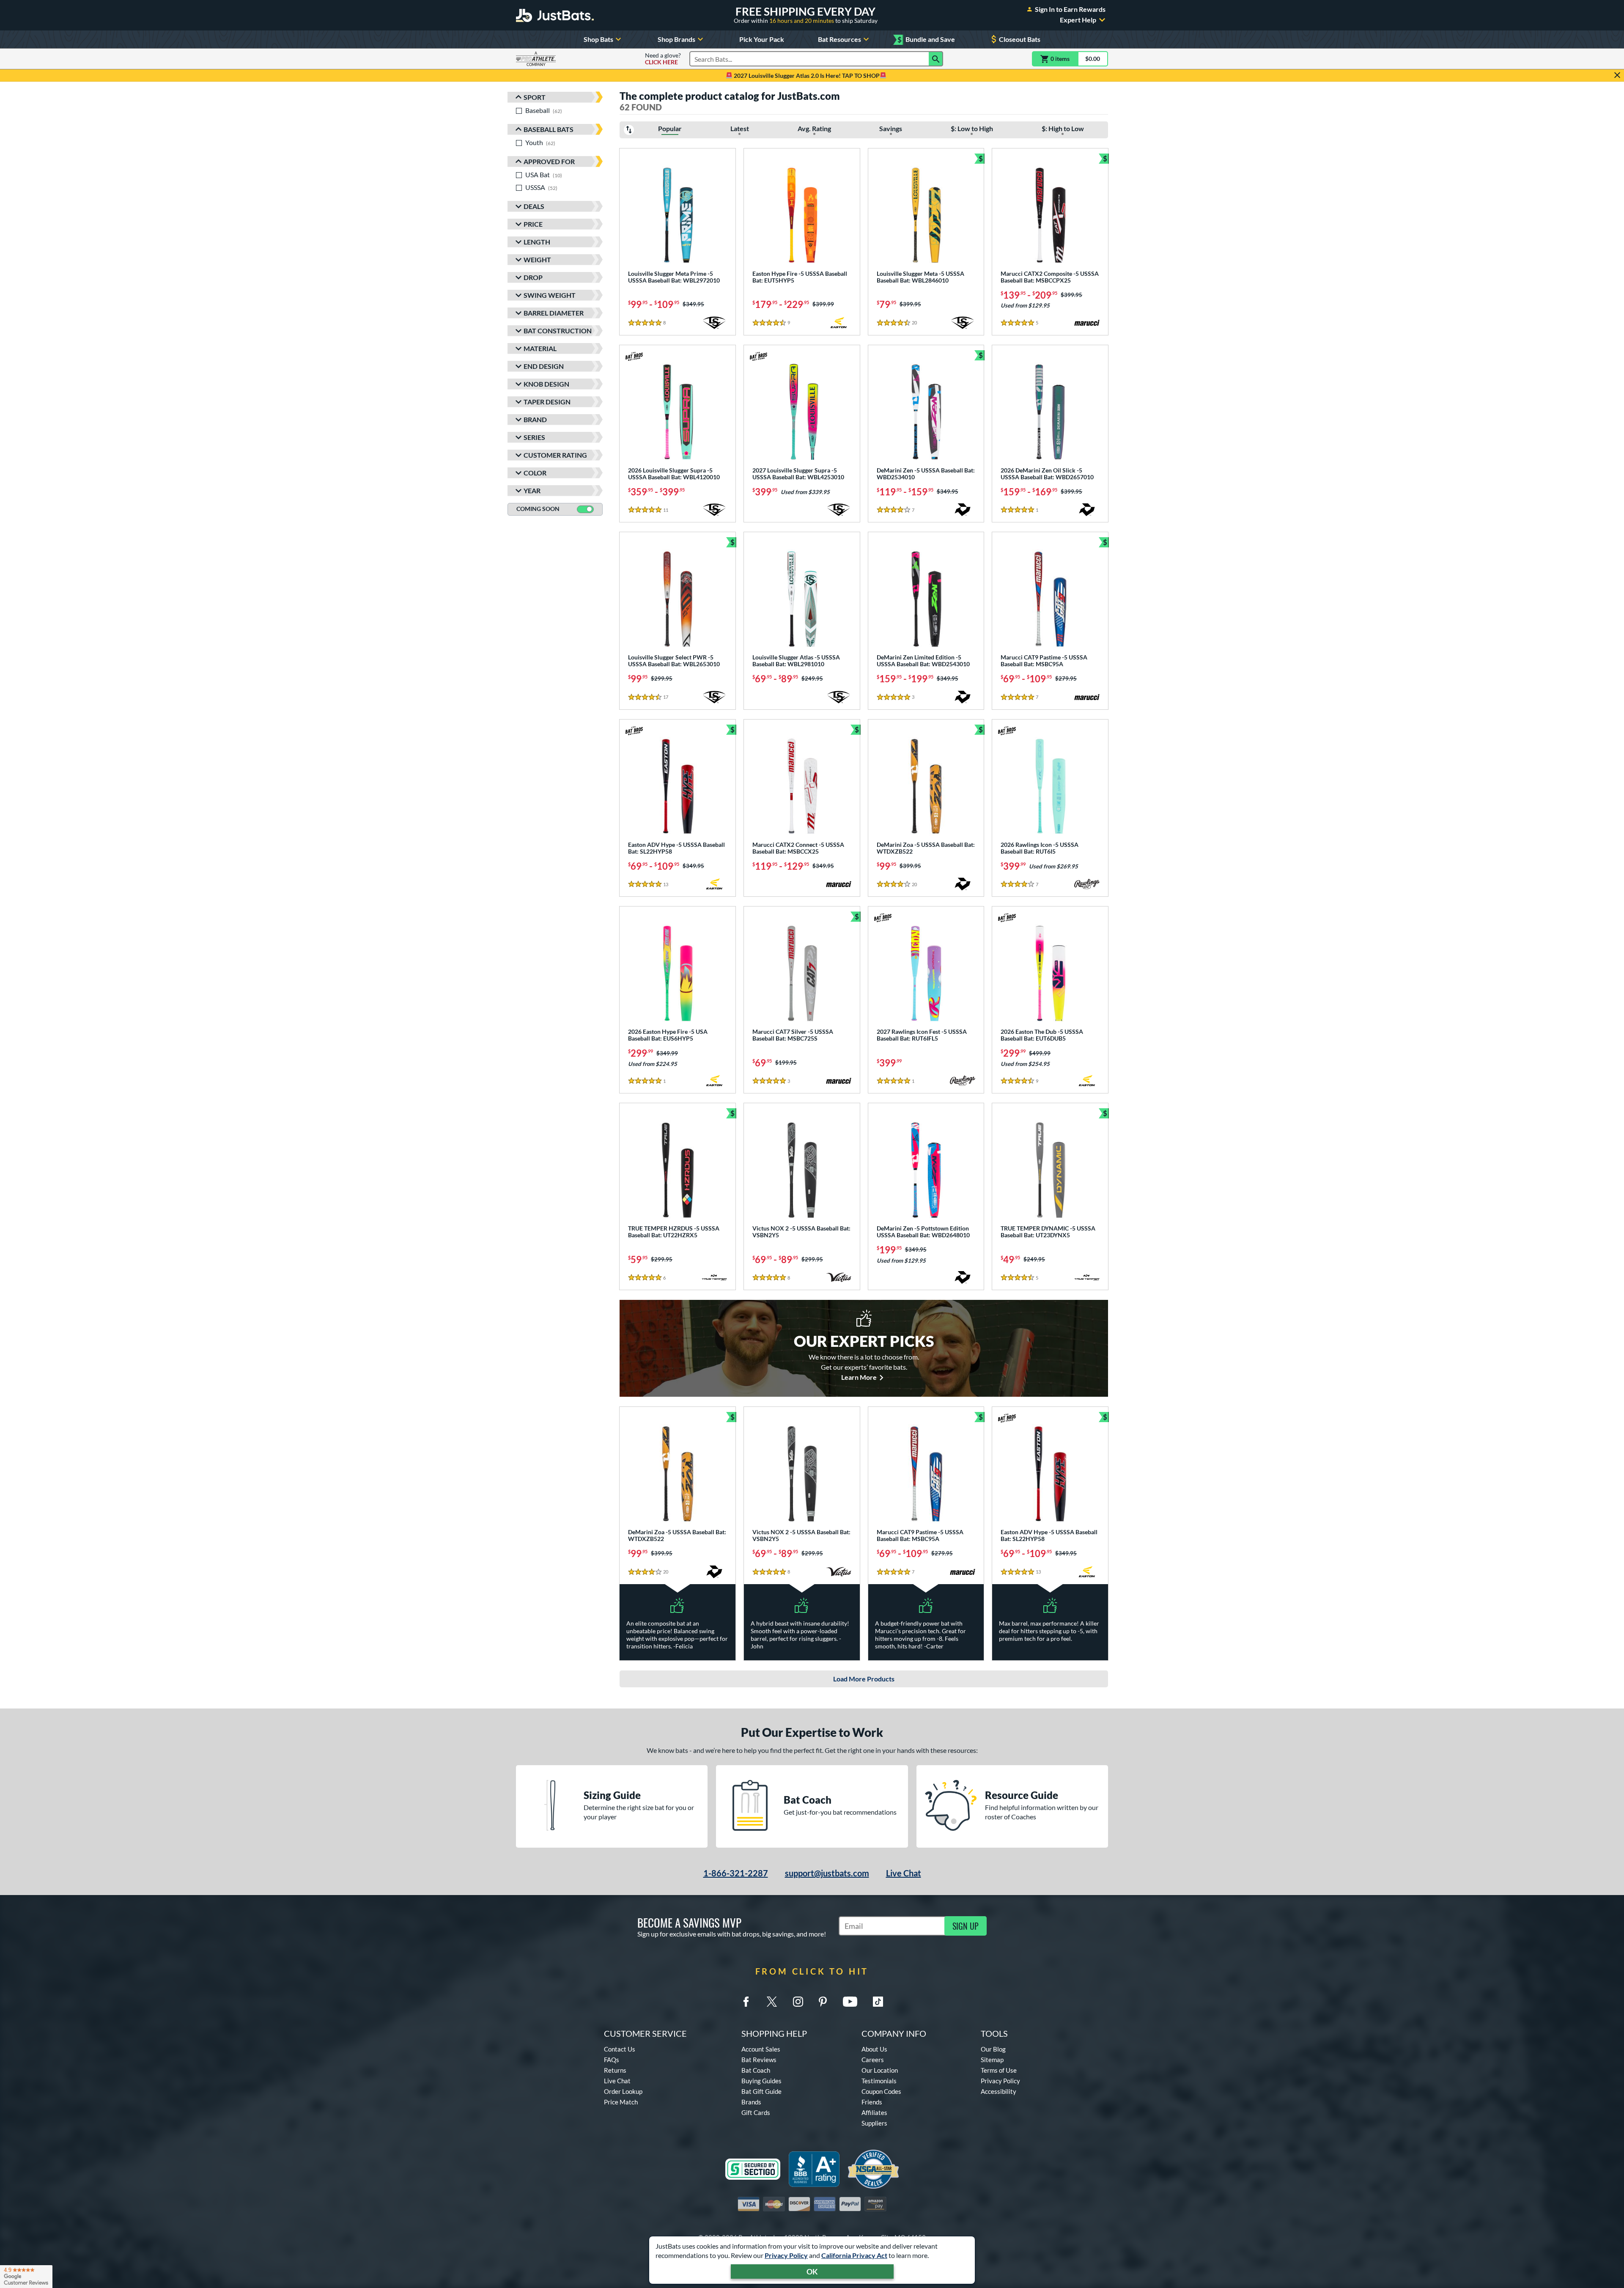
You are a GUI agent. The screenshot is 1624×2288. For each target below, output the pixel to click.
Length (537, 242)
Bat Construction (558, 331)
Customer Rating (555, 455)
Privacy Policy (786, 2255)
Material (540, 348)
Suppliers (874, 2123)
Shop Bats (598, 39)
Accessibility (999, 2091)
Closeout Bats (1020, 39)
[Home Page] (555, 15)
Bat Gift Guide (761, 2091)
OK (812, 2272)
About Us (874, 2049)
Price (533, 224)
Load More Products (864, 1679)
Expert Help (1078, 20)
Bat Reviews (759, 2060)
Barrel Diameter (554, 313)
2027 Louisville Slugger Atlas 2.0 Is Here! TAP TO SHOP (806, 76)
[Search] (936, 59)
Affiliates (874, 2112)
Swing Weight (550, 295)
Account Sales (761, 2049)
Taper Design (547, 402)
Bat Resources (839, 39)
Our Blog (993, 2049)
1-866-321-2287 (736, 1873)
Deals (534, 206)
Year (532, 490)
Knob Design (546, 384)
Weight (537, 260)
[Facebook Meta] (746, 2002)
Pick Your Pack (762, 39)
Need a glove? (663, 59)
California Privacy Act (854, 2255)
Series (534, 437)
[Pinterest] (823, 2002)
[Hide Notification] (1617, 75)
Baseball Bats (549, 129)
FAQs (612, 2060)
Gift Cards (756, 2112)
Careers (873, 2060)
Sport (535, 97)
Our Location (880, 2070)
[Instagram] (798, 2002)
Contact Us (620, 2049)
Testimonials (879, 2081)
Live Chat (904, 1873)
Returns (615, 2070)
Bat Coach (756, 2070)
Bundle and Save (926, 40)
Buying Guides (761, 2081)
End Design (544, 366)
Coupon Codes (881, 2091)
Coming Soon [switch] (538, 509)
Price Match (621, 2102)
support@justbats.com (827, 1873)
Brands (751, 2102)
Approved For (549, 161)
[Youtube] (850, 2002)
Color (535, 473)
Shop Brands (676, 39)
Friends (872, 2102)
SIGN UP (966, 1926)
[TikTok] (878, 2002)
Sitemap (992, 2060)
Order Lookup (623, 2091)
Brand (535, 419)
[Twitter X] (772, 2002)
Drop (533, 277)
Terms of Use (999, 2070)
